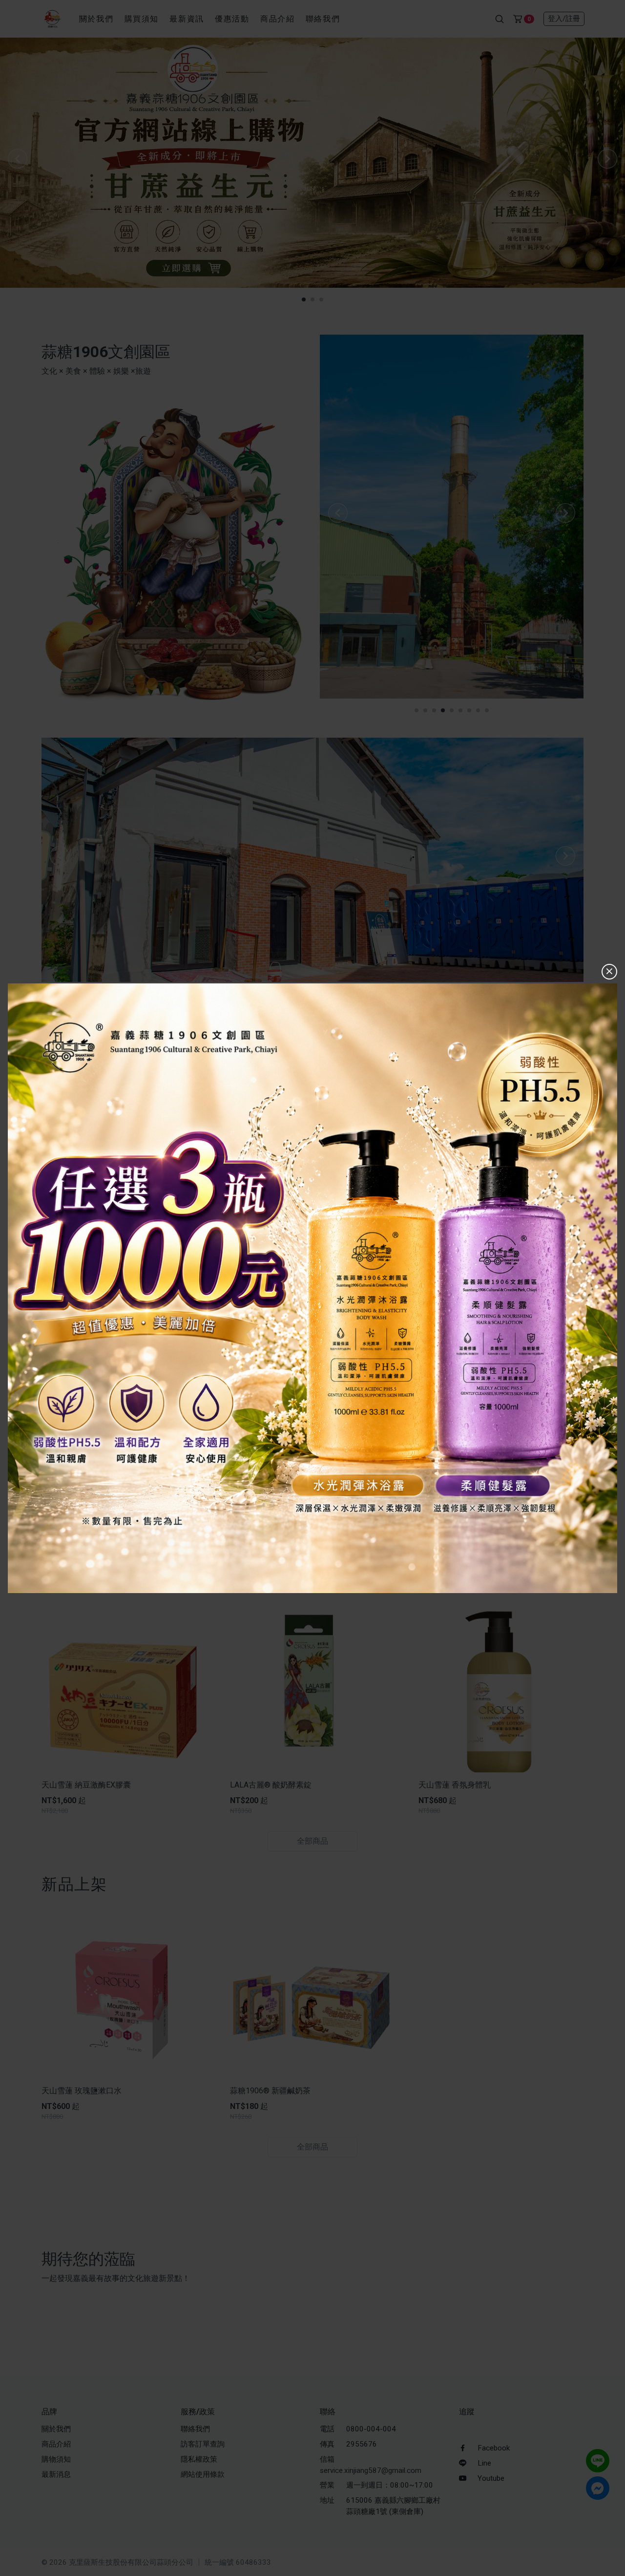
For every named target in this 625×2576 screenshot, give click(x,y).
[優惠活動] (312, 1288)
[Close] (609, 972)
